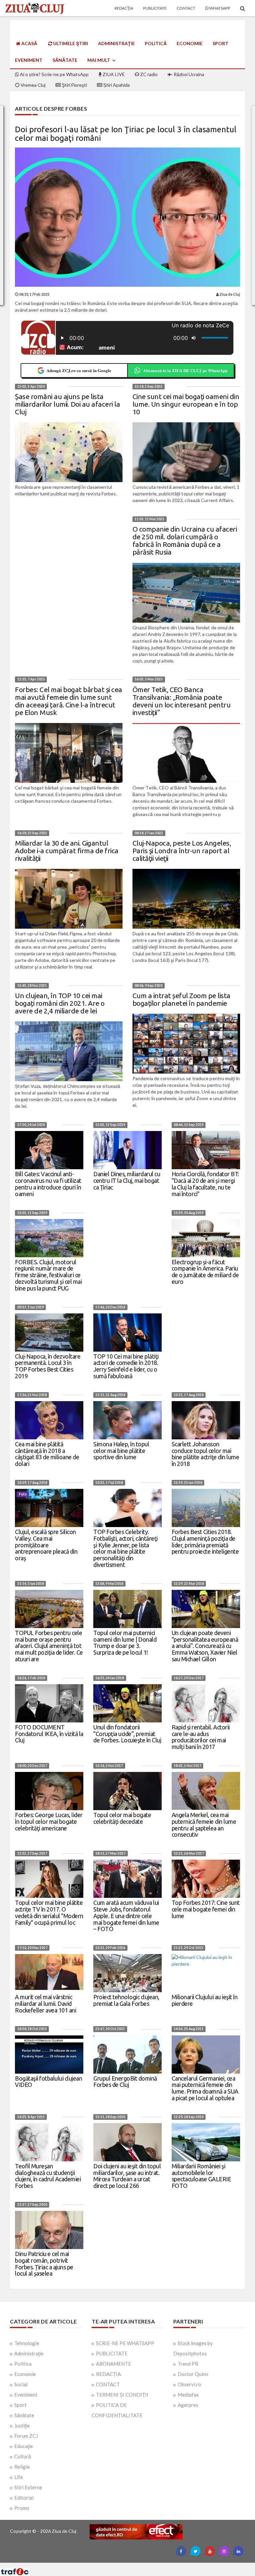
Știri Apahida (116, 85)
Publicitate (155, 8)
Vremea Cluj (33, 85)
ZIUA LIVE (113, 74)
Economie (190, 43)
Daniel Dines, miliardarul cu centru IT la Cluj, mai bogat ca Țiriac (127, 1181)
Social (21, 2384)
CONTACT (108, 2384)
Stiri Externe (28, 2487)
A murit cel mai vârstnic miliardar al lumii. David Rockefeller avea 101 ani (45, 2004)
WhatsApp (219, 8)
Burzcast (122, 2565)
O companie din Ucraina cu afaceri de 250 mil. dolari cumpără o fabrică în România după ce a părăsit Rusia (185, 540)
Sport (220, 43)
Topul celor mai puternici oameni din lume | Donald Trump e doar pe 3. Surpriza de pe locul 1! (125, 1643)
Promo (22, 2508)
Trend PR (188, 2364)
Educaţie (24, 2446)
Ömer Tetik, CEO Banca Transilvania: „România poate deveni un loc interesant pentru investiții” (182, 701)
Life (19, 2477)
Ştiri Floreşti (74, 85)
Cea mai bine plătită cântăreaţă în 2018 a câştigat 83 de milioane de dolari (47, 1454)
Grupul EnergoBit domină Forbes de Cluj (125, 2082)
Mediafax (188, 2395)
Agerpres (188, 2405)
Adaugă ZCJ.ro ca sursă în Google (79, 370)
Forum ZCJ (26, 2436)
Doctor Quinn (193, 2374)
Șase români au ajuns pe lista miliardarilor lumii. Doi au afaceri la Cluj (67, 404)
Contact (186, 8)
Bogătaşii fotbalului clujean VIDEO (48, 2082)
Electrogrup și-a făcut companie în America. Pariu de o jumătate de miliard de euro (205, 1272)
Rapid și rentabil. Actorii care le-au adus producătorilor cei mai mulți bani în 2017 (201, 1737)
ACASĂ (29, 43)
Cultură (23, 2456)
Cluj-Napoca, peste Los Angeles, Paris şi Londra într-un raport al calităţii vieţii (182, 851)
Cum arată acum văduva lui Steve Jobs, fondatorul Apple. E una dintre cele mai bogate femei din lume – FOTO (126, 1916)
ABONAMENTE (114, 2364)
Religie (22, 2467)
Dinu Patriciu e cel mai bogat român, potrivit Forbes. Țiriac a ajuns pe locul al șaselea (44, 2264)
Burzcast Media (152, 2565)
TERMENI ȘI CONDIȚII (122, 2395)
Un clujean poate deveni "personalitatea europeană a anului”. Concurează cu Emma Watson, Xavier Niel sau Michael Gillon (205, 1646)
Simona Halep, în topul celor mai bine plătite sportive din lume (121, 1451)
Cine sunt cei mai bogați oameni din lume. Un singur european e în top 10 (186, 404)
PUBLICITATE (112, 2353)
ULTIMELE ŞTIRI (70, 43)
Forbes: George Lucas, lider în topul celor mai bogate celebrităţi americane (49, 1821)
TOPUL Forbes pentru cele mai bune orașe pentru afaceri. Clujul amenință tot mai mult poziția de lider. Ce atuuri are (49, 1646)
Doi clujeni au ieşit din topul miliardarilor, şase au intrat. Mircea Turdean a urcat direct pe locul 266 (127, 2176)
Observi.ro (189, 2384)
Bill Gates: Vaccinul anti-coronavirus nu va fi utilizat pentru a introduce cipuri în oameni (48, 1184)
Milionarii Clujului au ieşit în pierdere (205, 2000)
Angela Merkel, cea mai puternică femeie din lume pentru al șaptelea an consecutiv (204, 1825)
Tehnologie (27, 2343)
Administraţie (116, 43)
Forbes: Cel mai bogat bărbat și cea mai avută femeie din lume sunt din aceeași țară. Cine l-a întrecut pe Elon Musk (69, 701)
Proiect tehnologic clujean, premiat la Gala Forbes (126, 2000)
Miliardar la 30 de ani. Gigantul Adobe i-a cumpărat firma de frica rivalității (67, 851)
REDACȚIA (108, 2374)
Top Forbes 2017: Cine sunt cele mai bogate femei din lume (206, 1909)
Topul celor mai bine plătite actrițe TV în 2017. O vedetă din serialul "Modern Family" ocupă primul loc (49, 1912)
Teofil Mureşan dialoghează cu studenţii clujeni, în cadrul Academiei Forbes (48, 2176)
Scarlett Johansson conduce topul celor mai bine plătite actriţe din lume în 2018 (206, 1454)
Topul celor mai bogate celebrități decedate (122, 1818)
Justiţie (22, 2425)
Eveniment (29, 60)
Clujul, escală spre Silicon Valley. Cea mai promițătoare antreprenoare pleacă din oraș (46, 1545)
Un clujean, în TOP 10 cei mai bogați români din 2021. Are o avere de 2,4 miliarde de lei (60, 1003)
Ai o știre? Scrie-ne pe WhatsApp (54, 74)
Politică (156, 43)
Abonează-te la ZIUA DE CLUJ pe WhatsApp (185, 370)
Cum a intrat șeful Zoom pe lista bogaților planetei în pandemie (181, 999)
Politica (23, 2364)
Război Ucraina (188, 74)
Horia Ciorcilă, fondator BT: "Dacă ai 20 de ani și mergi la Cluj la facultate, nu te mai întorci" (205, 1184)
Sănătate (65, 60)
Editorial (24, 2498)
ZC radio (148, 74)
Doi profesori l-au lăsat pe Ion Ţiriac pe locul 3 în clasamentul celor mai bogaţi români (126, 134)
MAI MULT (99, 60)
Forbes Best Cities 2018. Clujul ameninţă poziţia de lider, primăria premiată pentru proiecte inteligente (205, 1542)
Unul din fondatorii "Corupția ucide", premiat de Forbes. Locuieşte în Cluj (127, 1734)
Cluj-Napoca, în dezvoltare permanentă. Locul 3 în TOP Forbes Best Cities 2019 (48, 1366)
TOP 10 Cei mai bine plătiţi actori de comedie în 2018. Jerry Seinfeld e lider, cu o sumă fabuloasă (126, 1366)
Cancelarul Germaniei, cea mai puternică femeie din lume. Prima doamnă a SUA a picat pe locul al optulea (205, 2088)
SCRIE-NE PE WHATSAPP (125, 2343)
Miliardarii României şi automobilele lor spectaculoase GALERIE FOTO (202, 2176)
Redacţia (124, 8)
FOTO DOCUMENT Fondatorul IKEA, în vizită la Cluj (49, 1734)
